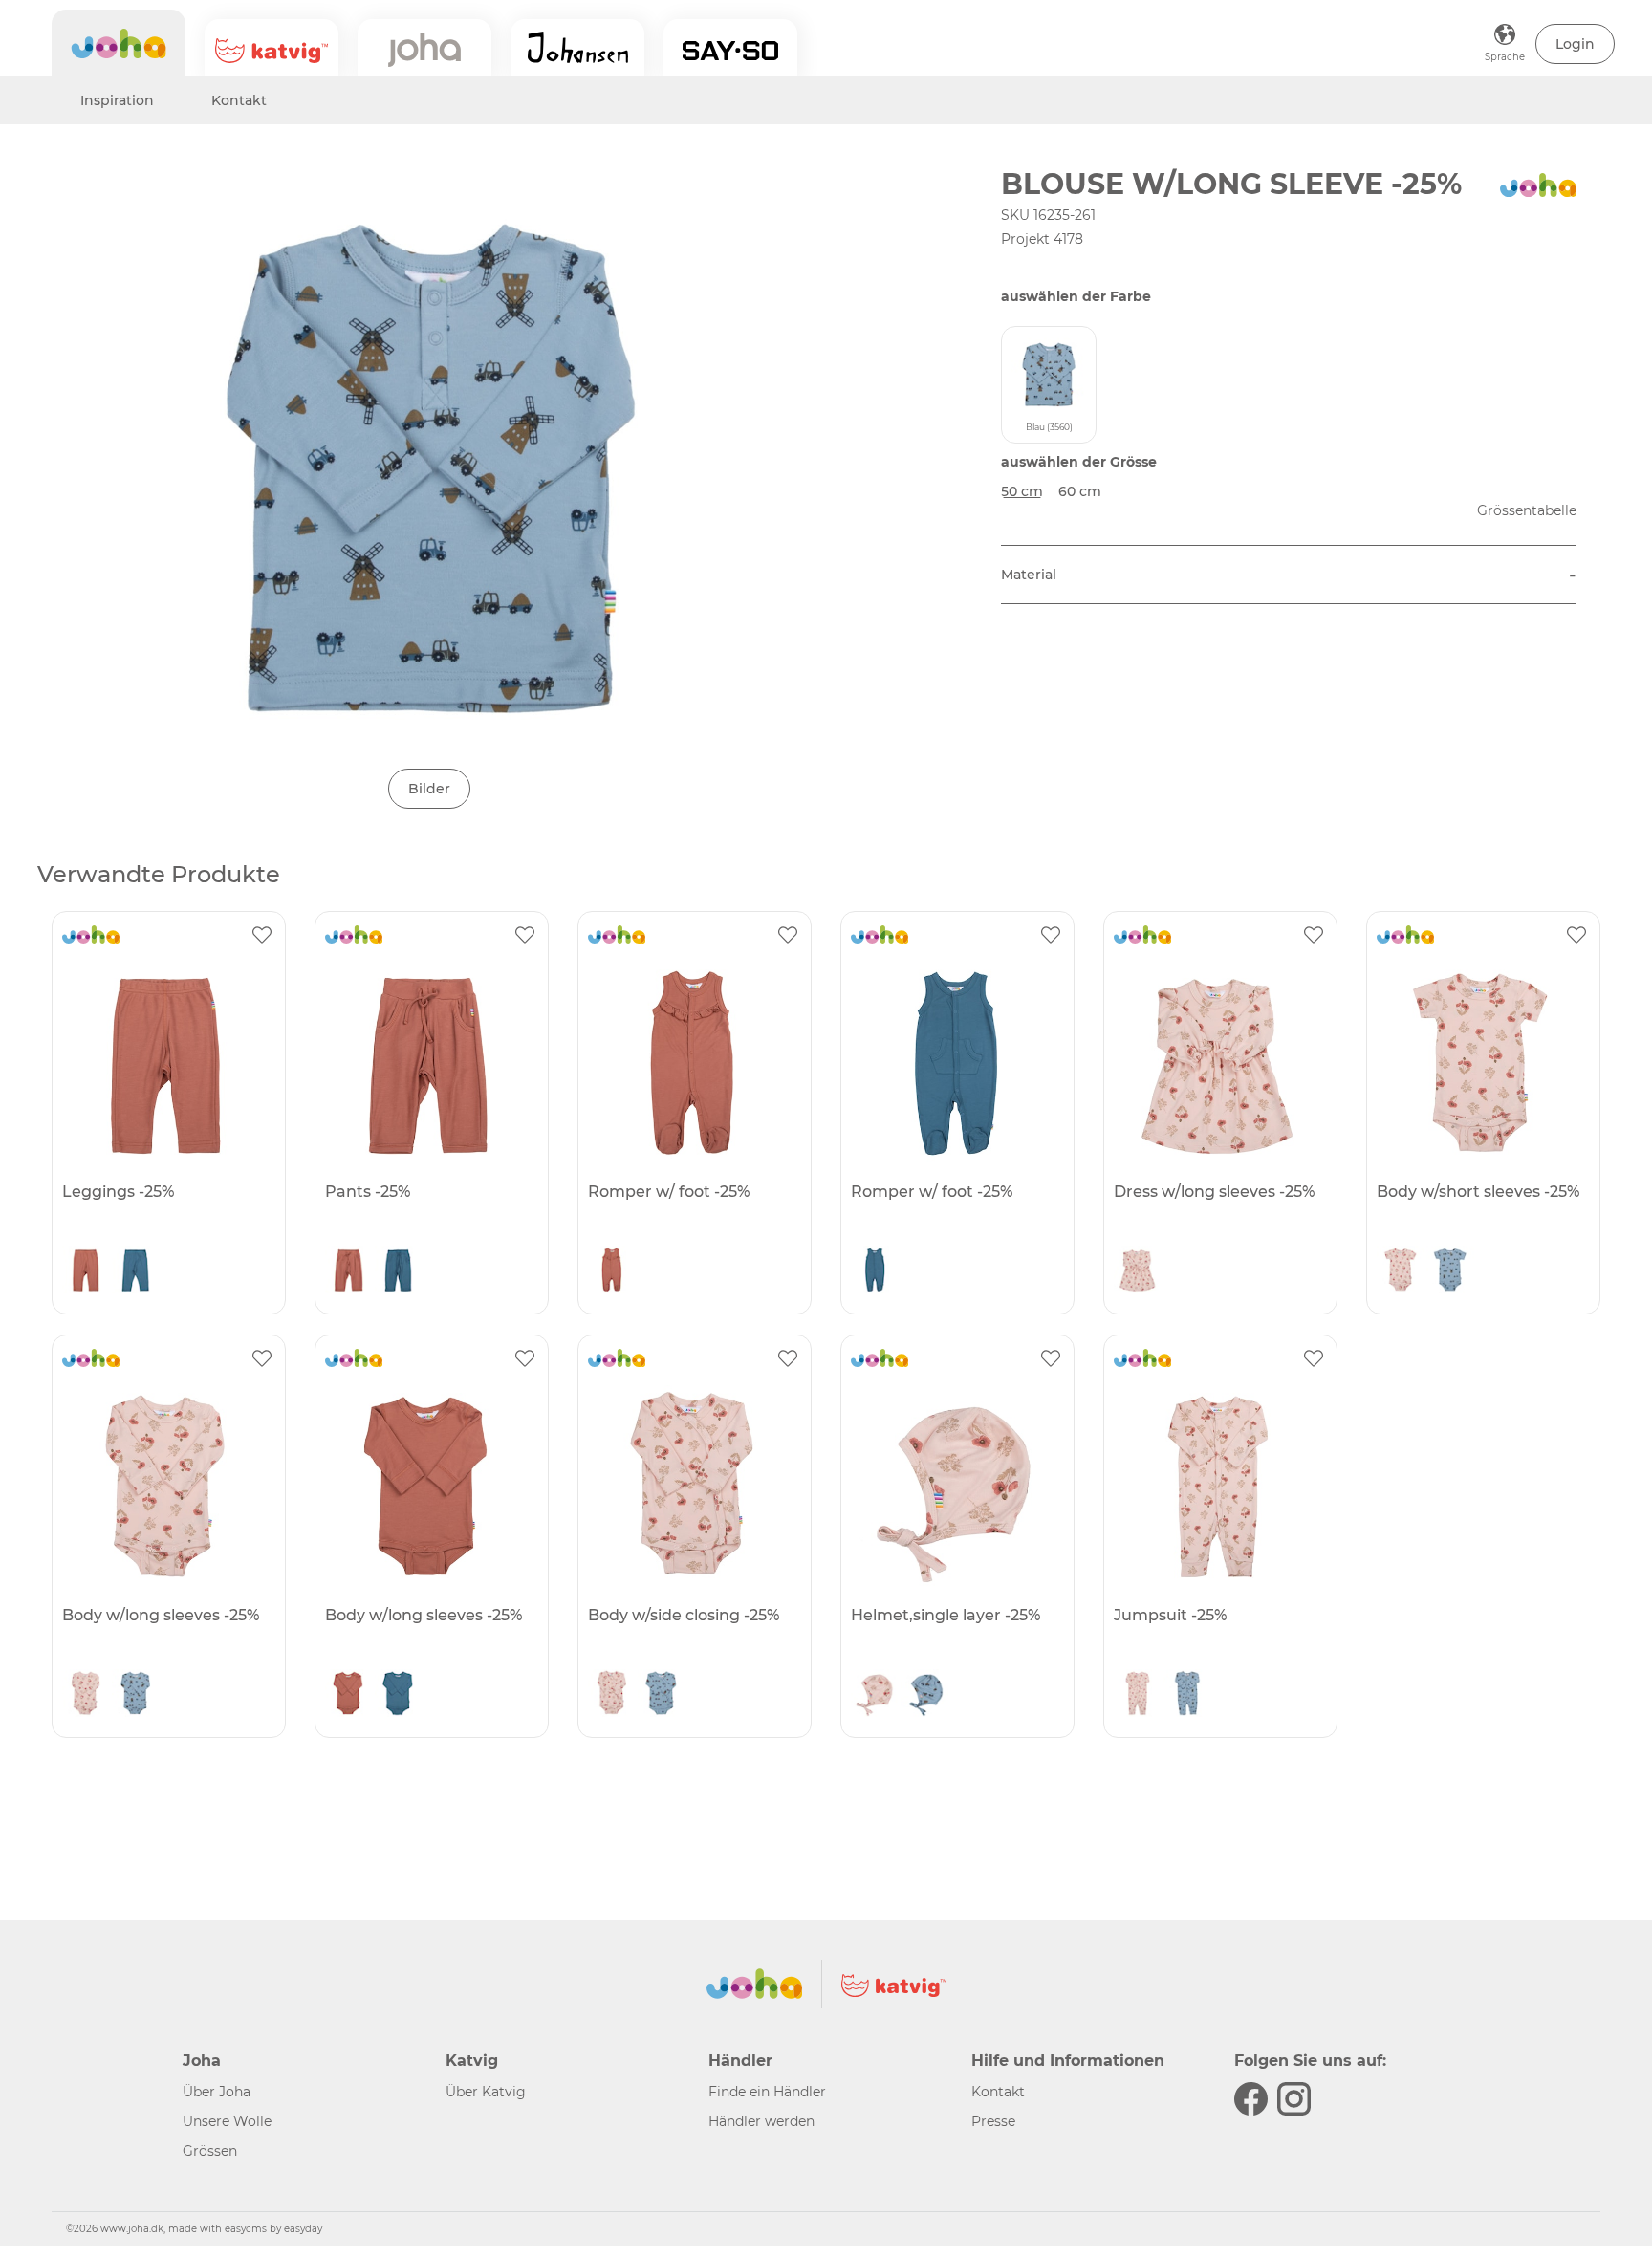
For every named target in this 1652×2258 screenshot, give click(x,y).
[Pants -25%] (429, 1062)
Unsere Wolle (227, 2121)
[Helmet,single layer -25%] (955, 1486)
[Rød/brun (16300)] (86, 1274)
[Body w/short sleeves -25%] (1481, 1062)
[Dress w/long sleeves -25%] (1218, 1062)
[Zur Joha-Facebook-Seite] (1251, 2099)
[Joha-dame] (424, 48)
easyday (303, 2229)
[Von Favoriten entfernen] (262, 935)
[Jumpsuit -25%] (1218, 1486)
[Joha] (119, 43)
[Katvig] (272, 48)
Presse (993, 2121)
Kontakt (239, 100)
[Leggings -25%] (166, 1062)
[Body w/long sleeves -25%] (166, 1486)
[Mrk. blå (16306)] (136, 1274)
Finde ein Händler (767, 2092)
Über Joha (217, 2092)
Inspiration (117, 100)
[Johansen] (577, 48)
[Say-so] (730, 48)
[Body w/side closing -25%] (692, 1486)
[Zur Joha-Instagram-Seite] (1294, 2099)
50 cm (1022, 491)
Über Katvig (486, 2092)
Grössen (210, 2151)
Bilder (429, 789)
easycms (246, 2229)
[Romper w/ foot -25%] (692, 1062)
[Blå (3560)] (1450, 1274)
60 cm (1080, 491)
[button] (1575, 44)
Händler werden (761, 2121)
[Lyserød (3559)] (1138, 1274)
